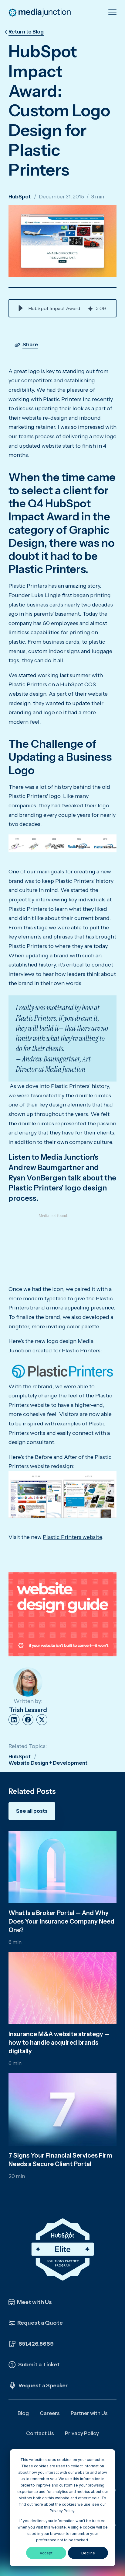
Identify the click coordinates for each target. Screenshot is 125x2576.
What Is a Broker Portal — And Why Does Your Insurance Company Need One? (61, 1921)
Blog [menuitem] (23, 2413)
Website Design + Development (48, 1763)
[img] (90, 308)
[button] (21, 308)
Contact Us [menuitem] (40, 2433)
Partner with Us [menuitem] (89, 2413)
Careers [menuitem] (50, 2413)
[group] (62, 308)
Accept (46, 2553)
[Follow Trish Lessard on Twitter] (42, 1720)
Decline (88, 2553)
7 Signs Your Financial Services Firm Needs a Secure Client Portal (60, 2160)
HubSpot (20, 197)
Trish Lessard (28, 1710)
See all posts (32, 1811)
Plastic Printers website (72, 1537)
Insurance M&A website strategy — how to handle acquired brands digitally (59, 2043)
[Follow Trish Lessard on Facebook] (28, 1720)
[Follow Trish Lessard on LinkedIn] (14, 1720)
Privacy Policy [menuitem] (82, 2433)
